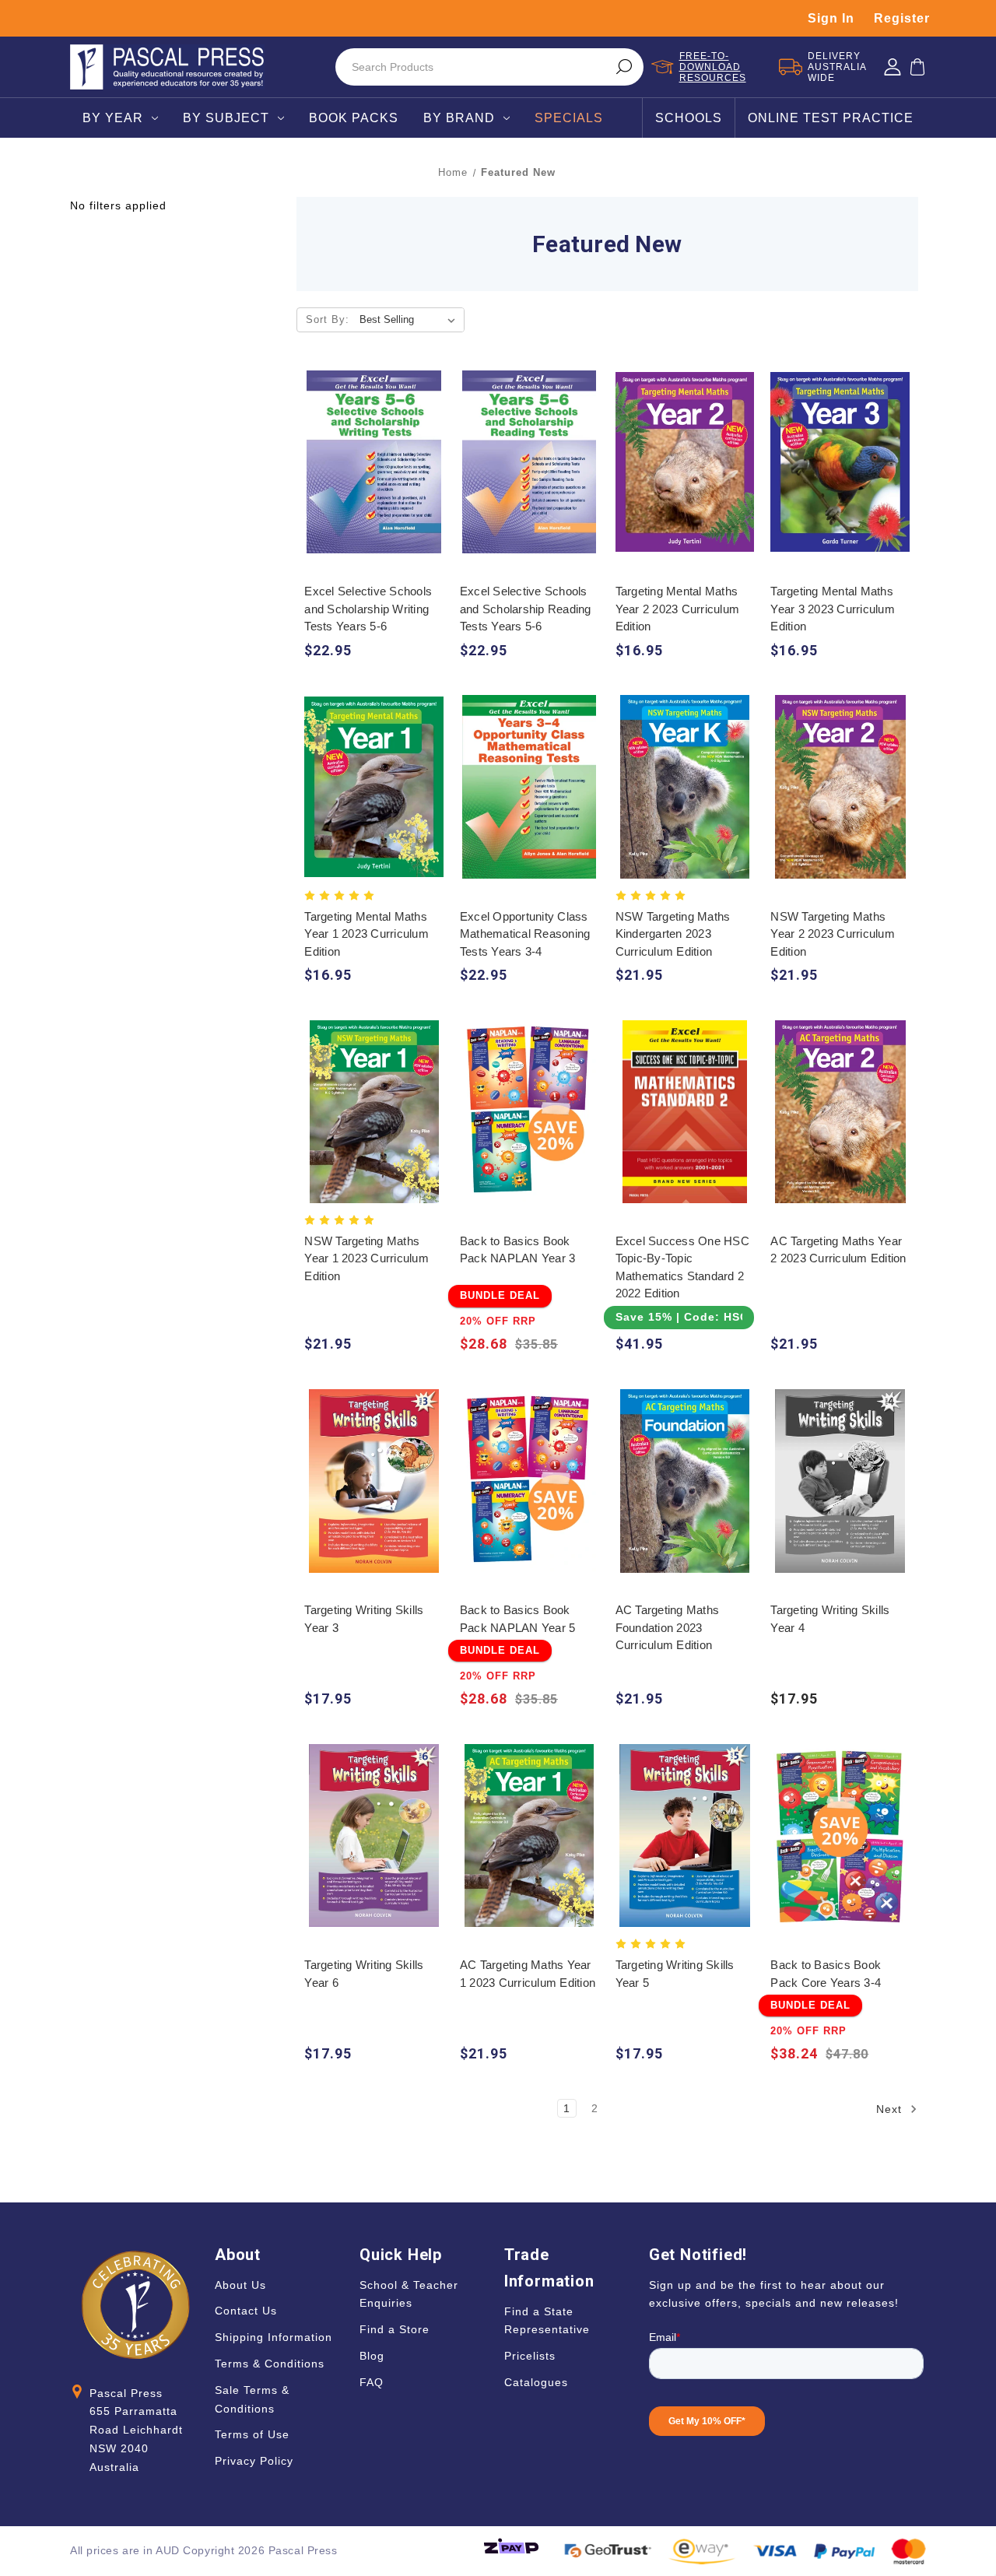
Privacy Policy (254, 2461)
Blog (372, 2356)
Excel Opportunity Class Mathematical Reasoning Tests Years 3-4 (525, 934)
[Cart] (917, 67)
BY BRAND (459, 118)
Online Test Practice (831, 118)
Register (902, 18)
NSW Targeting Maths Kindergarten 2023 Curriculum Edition (673, 934)
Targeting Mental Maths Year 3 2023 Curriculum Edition (833, 609)
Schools (689, 118)
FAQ (372, 2382)
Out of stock (840, 1495)
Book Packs (354, 118)
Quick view (374, 446)
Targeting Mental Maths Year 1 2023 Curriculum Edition (366, 934)
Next (891, 2108)
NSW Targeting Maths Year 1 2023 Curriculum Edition (366, 1258)
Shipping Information (274, 2337)
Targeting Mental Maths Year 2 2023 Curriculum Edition (678, 609)
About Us (240, 2285)
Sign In (831, 18)
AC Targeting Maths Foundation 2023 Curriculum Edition (668, 1627)
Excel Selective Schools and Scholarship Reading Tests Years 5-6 (526, 609)
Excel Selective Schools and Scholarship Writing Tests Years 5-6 (368, 609)
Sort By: (328, 319)
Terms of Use (252, 2434)
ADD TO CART (374, 477)
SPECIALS (569, 118)
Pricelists (530, 2356)
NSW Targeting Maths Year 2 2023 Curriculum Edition (833, 934)
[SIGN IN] (893, 67)
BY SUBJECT (226, 118)
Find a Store (395, 2329)
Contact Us (246, 2311)
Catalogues (536, 2382)
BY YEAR (113, 118)
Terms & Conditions (270, 2364)
